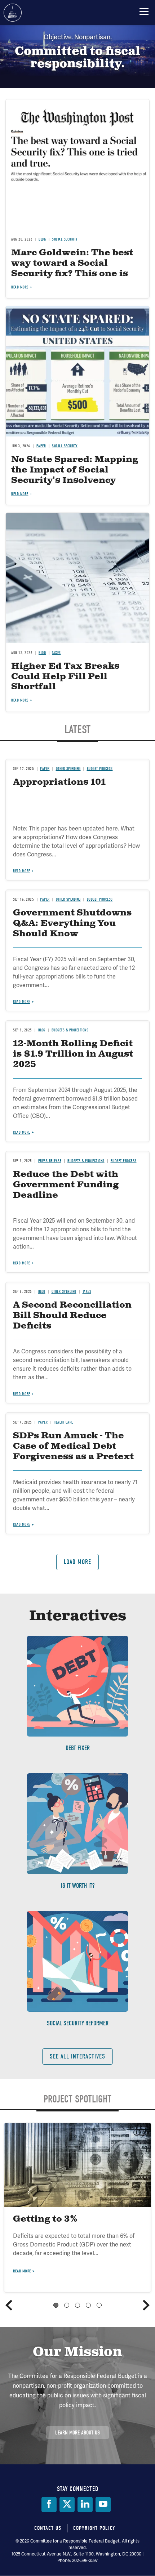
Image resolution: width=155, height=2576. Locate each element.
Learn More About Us (77, 2433)
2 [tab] (67, 2305)
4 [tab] (88, 2305)
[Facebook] (49, 2505)
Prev (9, 2305)
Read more (22, 2271)
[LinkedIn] (85, 2505)
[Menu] (144, 11)
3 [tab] (77, 2305)
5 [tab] (99, 2305)
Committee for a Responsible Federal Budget (13, 13)
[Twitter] (67, 2505)
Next (146, 2305)
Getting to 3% (45, 2219)
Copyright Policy (94, 2528)
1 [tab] (56, 2305)
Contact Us (48, 2528)
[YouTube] (103, 2505)
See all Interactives (77, 2057)
